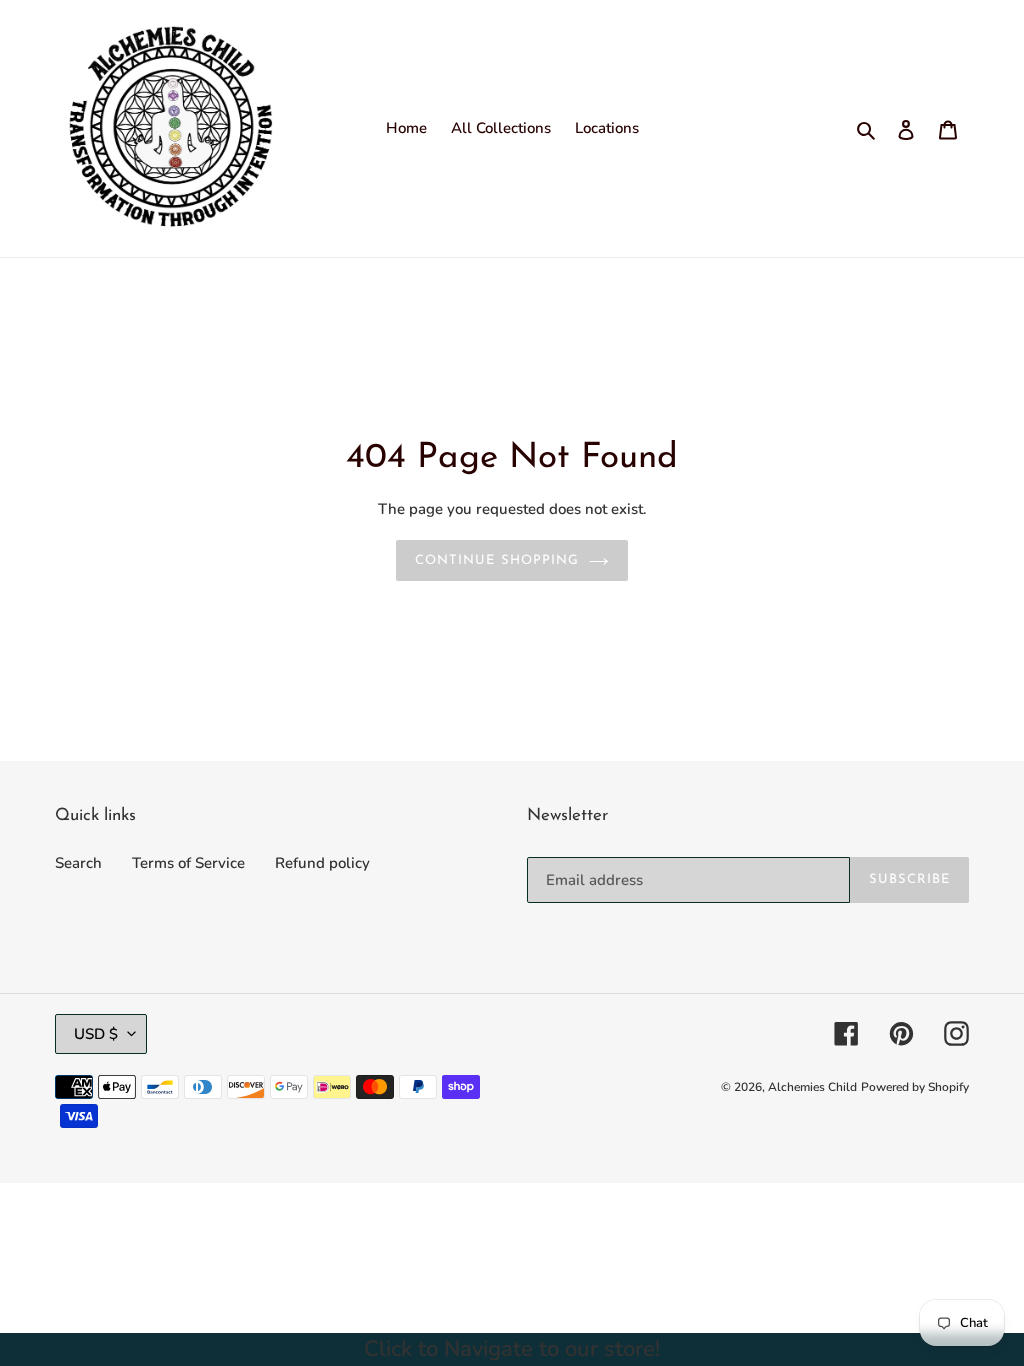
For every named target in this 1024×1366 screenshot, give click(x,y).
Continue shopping (497, 560)
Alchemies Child (812, 1087)
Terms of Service (188, 863)
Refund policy (322, 863)
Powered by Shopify (915, 1087)
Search (78, 863)
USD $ (96, 1034)
